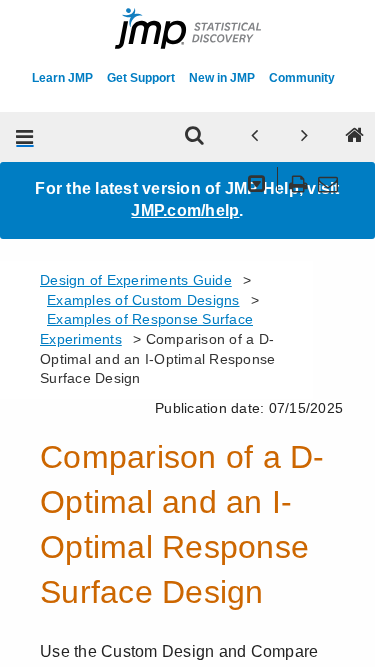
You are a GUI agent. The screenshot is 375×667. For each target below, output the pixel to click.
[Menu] (25, 137)
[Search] (194, 137)
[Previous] (254, 137)
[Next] (304, 137)
